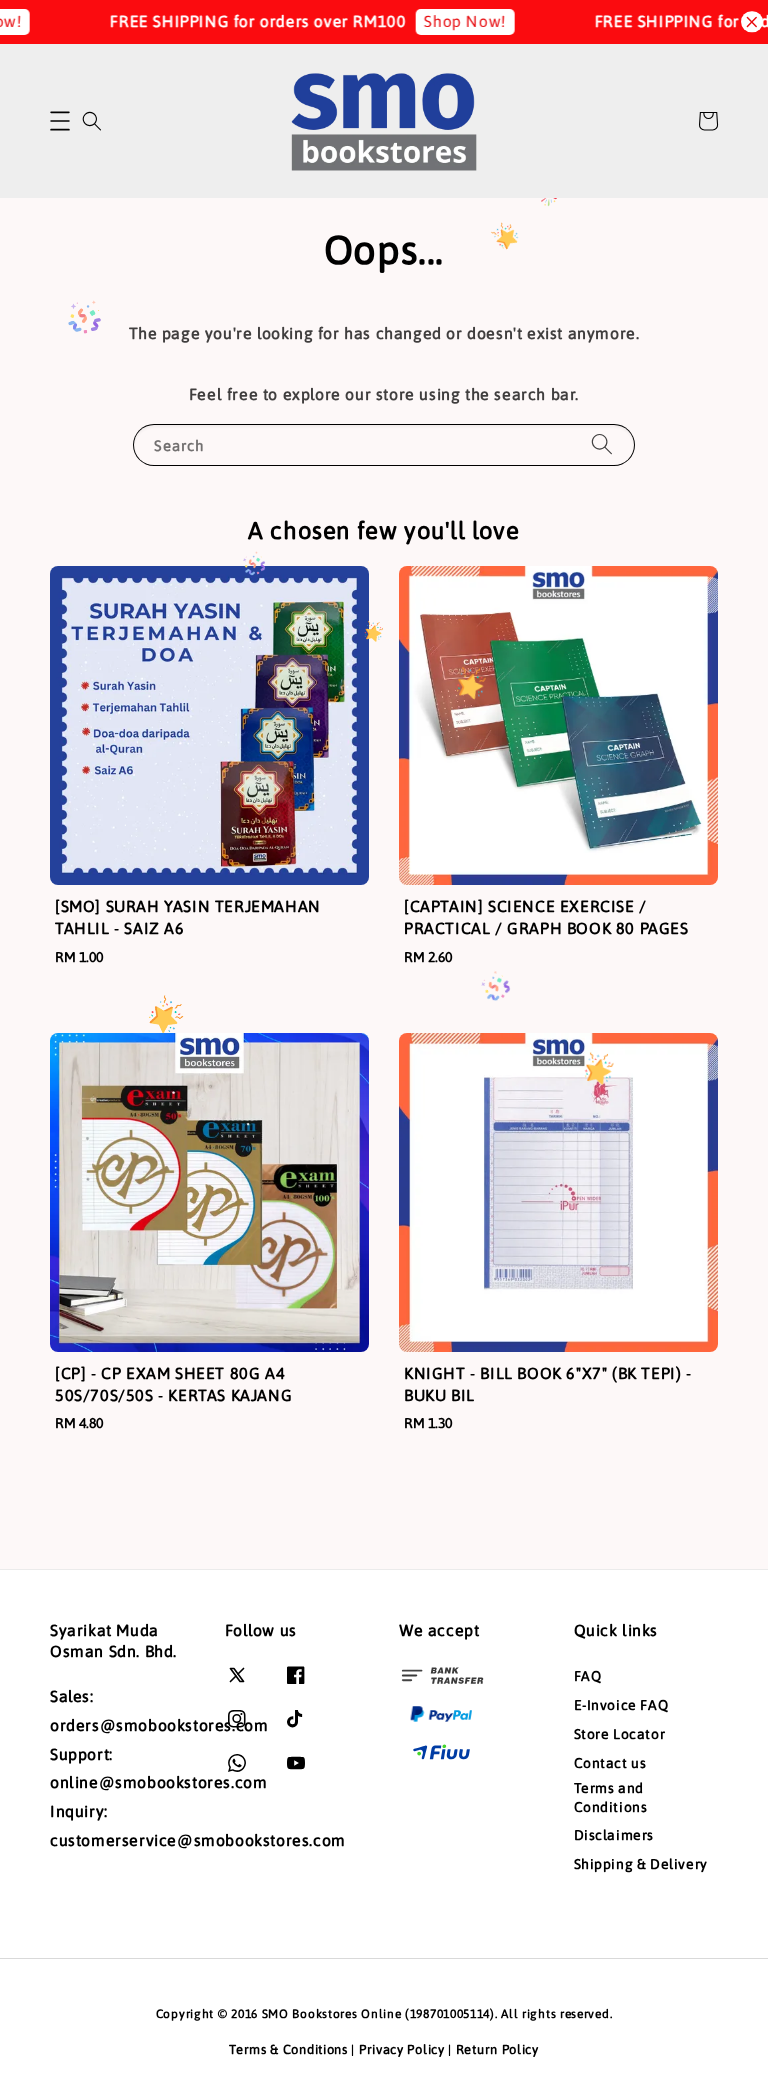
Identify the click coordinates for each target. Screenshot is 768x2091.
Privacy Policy (402, 2049)
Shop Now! (435, 21)
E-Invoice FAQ (621, 1705)
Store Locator (620, 1734)
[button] (60, 121)
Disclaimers (614, 1835)
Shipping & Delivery (641, 1864)
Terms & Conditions (288, 2049)
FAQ (588, 1676)
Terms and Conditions (611, 1797)
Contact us (610, 1763)
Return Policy (497, 2049)
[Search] (602, 444)
